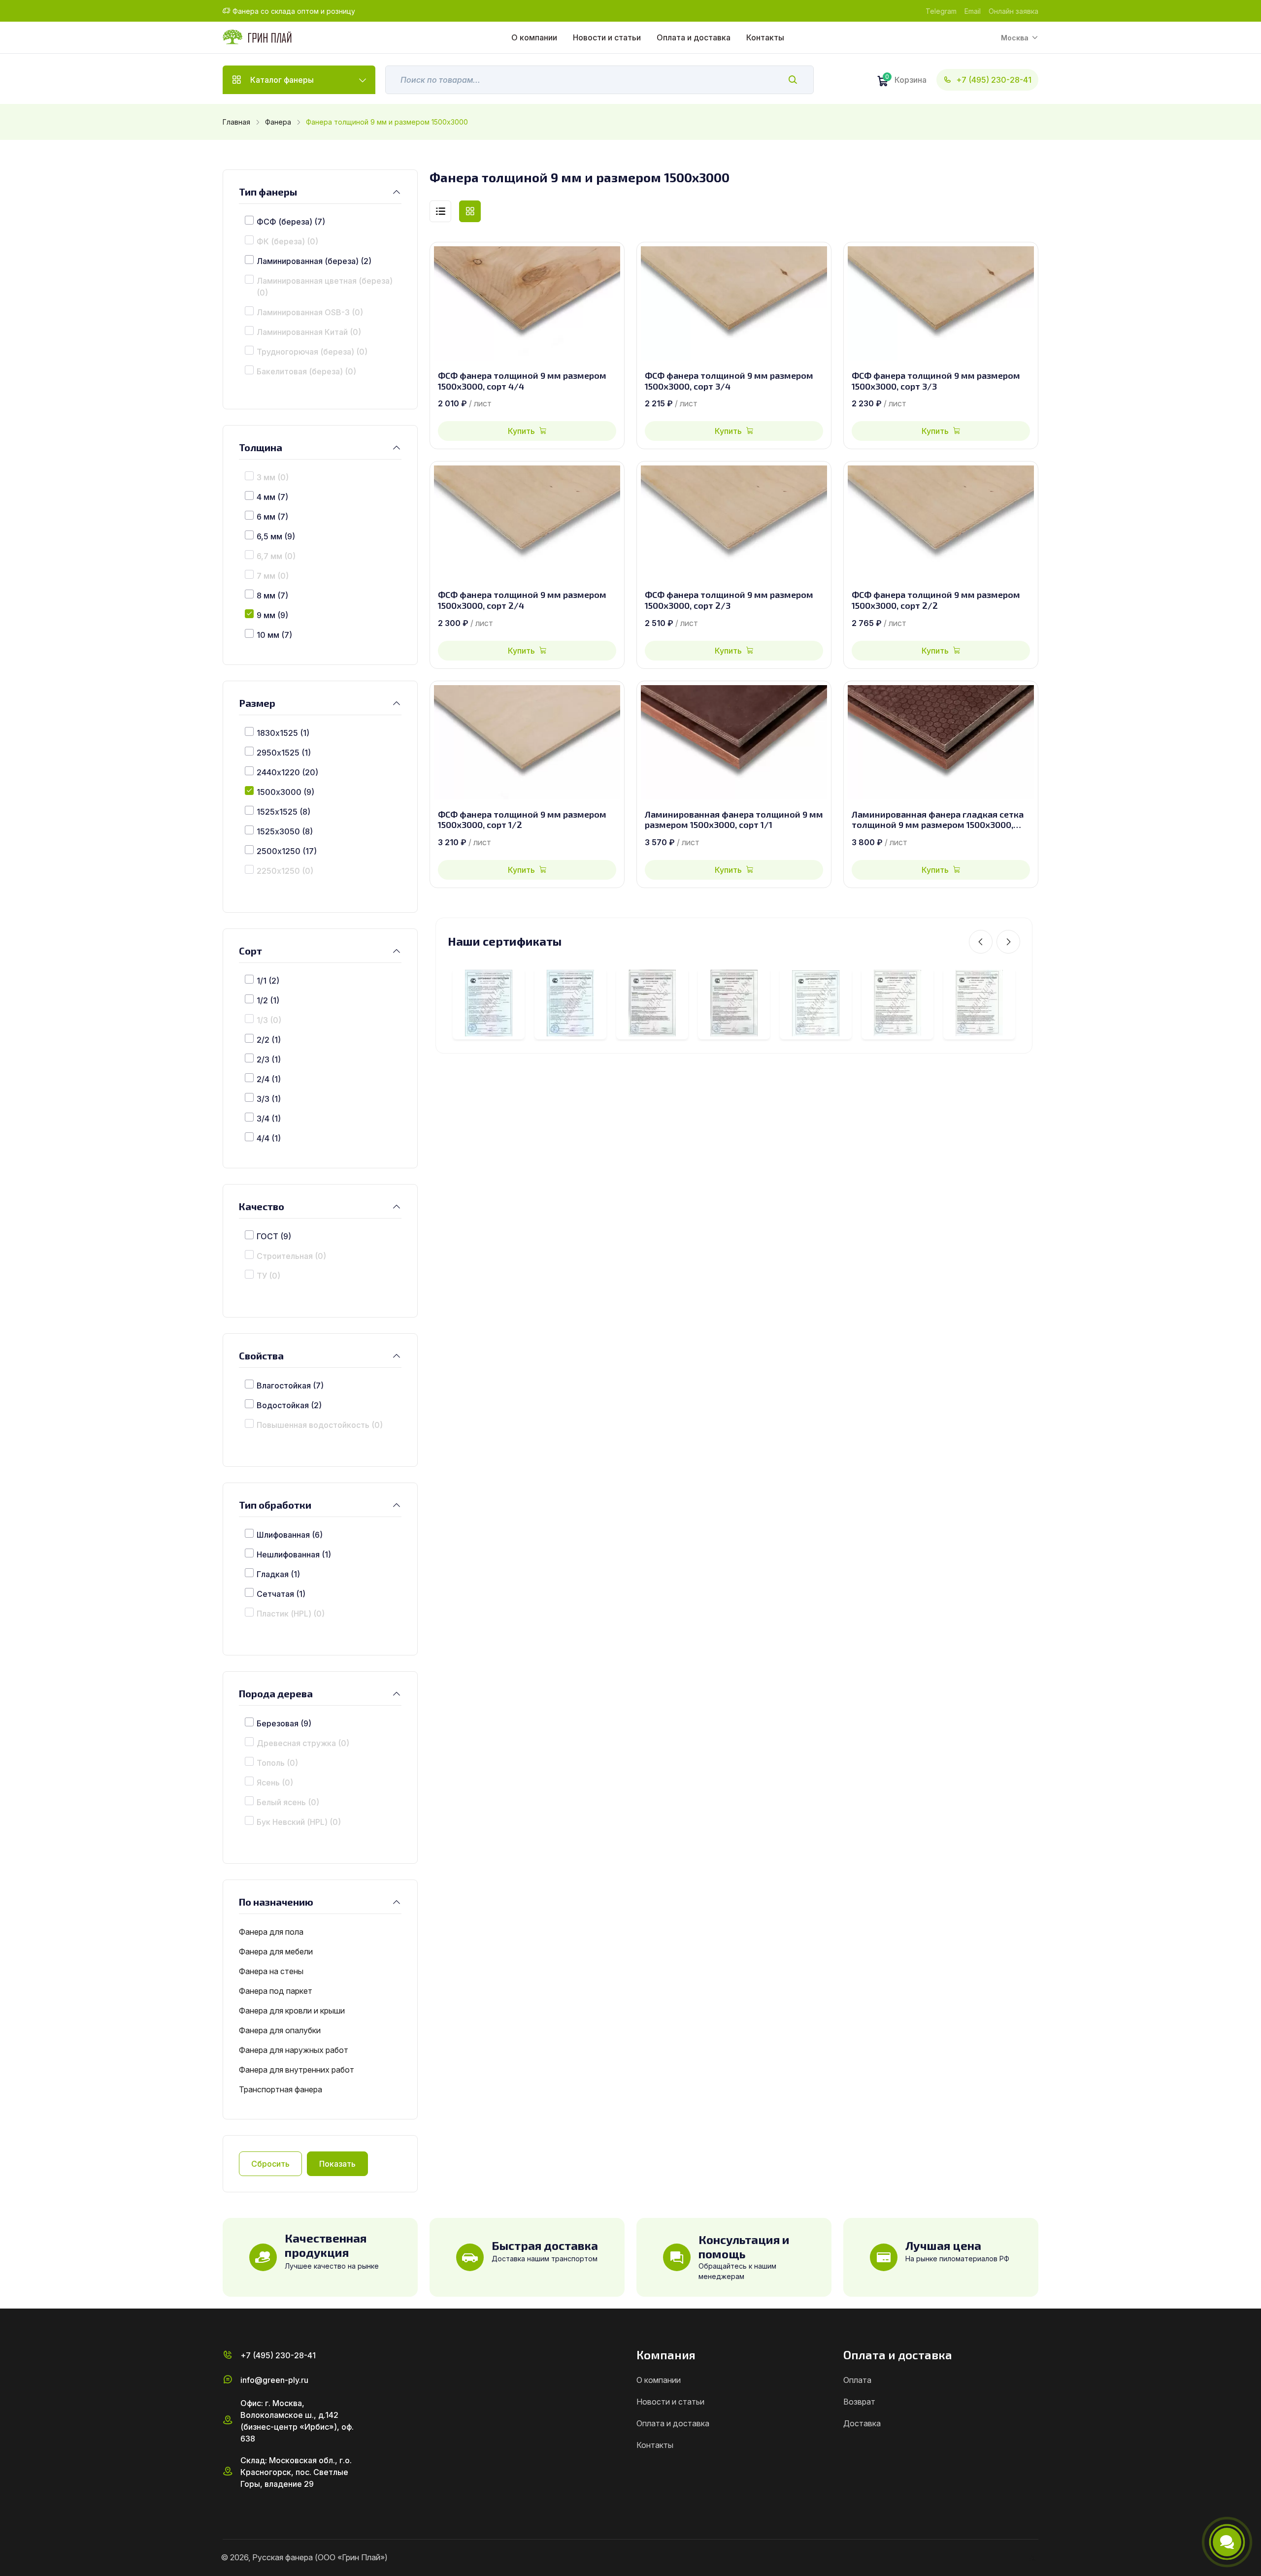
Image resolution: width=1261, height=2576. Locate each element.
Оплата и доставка (694, 37)
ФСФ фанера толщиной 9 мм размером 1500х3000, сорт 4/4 (522, 381)
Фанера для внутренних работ (297, 2070)
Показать (337, 2164)
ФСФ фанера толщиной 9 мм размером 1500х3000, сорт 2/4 (522, 600)
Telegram (941, 11)
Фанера (278, 122)
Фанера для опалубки (280, 2030)
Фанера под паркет (276, 1991)
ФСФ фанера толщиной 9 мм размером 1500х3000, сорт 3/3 (936, 381)
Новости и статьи (607, 37)
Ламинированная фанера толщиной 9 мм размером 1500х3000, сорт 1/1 (734, 820)
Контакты (765, 37)
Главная (236, 122)
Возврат (859, 2402)
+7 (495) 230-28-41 (994, 80)
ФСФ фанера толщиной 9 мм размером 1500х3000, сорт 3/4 (729, 381)
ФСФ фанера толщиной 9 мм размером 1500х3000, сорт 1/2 (522, 820)
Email (973, 11)
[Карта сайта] (1034, 2558)
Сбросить (270, 2164)
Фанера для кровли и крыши (292, 2011)
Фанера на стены (271, 1971)
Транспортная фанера (281, 2089)
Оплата (857, 2380)
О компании (534, 37)
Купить (521, 431)
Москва (1015, 38)
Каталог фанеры (282, 80)
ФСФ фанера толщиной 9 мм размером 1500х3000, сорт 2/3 (729, 600)
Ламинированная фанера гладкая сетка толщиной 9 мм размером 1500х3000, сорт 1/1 (938, 820)
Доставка (862, 2423)
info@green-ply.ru (274, 2380)
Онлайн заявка (1013, 11)
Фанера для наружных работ (294, 2050)
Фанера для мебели (276, 1951)
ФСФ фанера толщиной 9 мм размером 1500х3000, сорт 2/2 (936, 600)
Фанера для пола (271, 1932)
